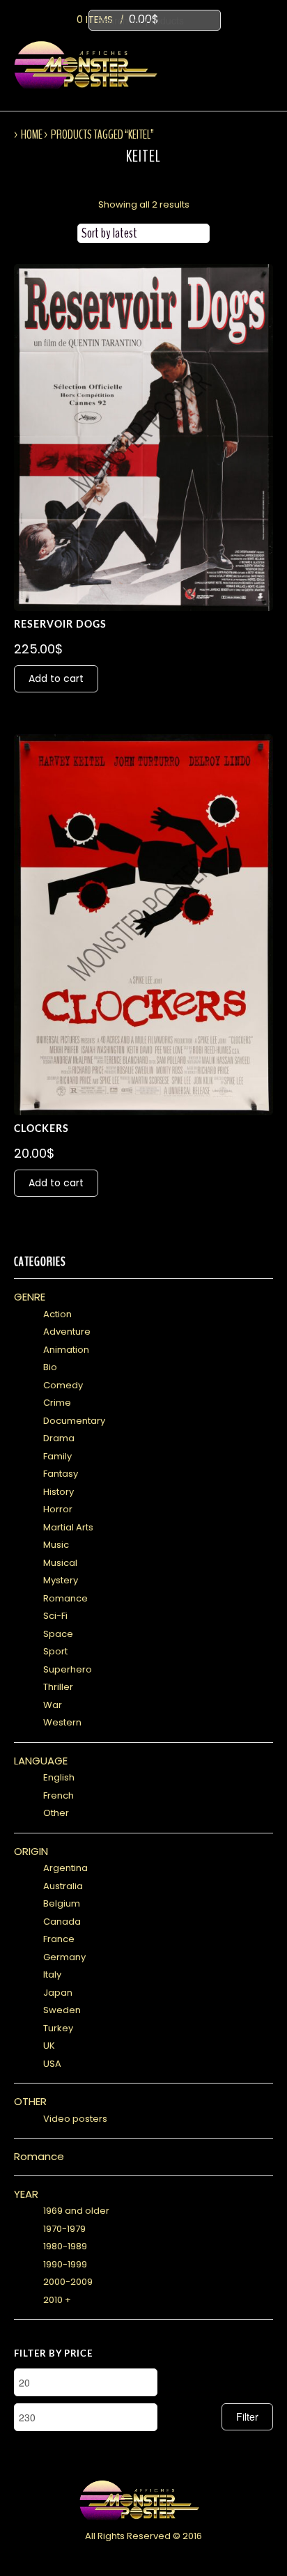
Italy (52, 1974)
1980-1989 (65, 2246)
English (59, 1777)
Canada (62, 1922)
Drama (59, 1438)
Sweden (62, 2010)
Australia (63, 1886)
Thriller (58, 1687)
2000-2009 (68, 2282)
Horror (58, 1509)
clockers (41, 1129)
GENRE (30, 1297)
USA (52, 2064)
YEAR (26, 2194)
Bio (50, 1367)
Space (58, 1634)
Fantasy (61, 1474)
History (59, 1492)
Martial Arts (68, 1527)
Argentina (65, 1868)
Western (62, 1722)
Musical (60, 1563)
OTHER (30, 2101)
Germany (64, 1957)
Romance (65, 1598)
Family (57, 1456)
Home (32, 134)
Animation (66, 1350)
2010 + (57, 2300)
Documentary (74, 1421)
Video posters (75, 2119)
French (59, 1795)
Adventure (67, 1332)
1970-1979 (64, 2229)
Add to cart (56, 678)
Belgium (62, 1903)
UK (49, 2046)
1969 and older (76, 2211)
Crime (57, 1403)
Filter (247, 2416)
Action (57, 1314)
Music (56, 1545)
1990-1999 (65, 2264)
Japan (58, 1993)
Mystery (61, 1580)
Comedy (63, 1385)
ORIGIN (31, 1851)
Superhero (68, 1669)
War (53, 1705)
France (59, 1939)
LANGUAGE (41, 1761)
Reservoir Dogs (60, 625)
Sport (55, 1651)
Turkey (58, 2028)
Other (56, 1813)
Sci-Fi (55, 1616)
